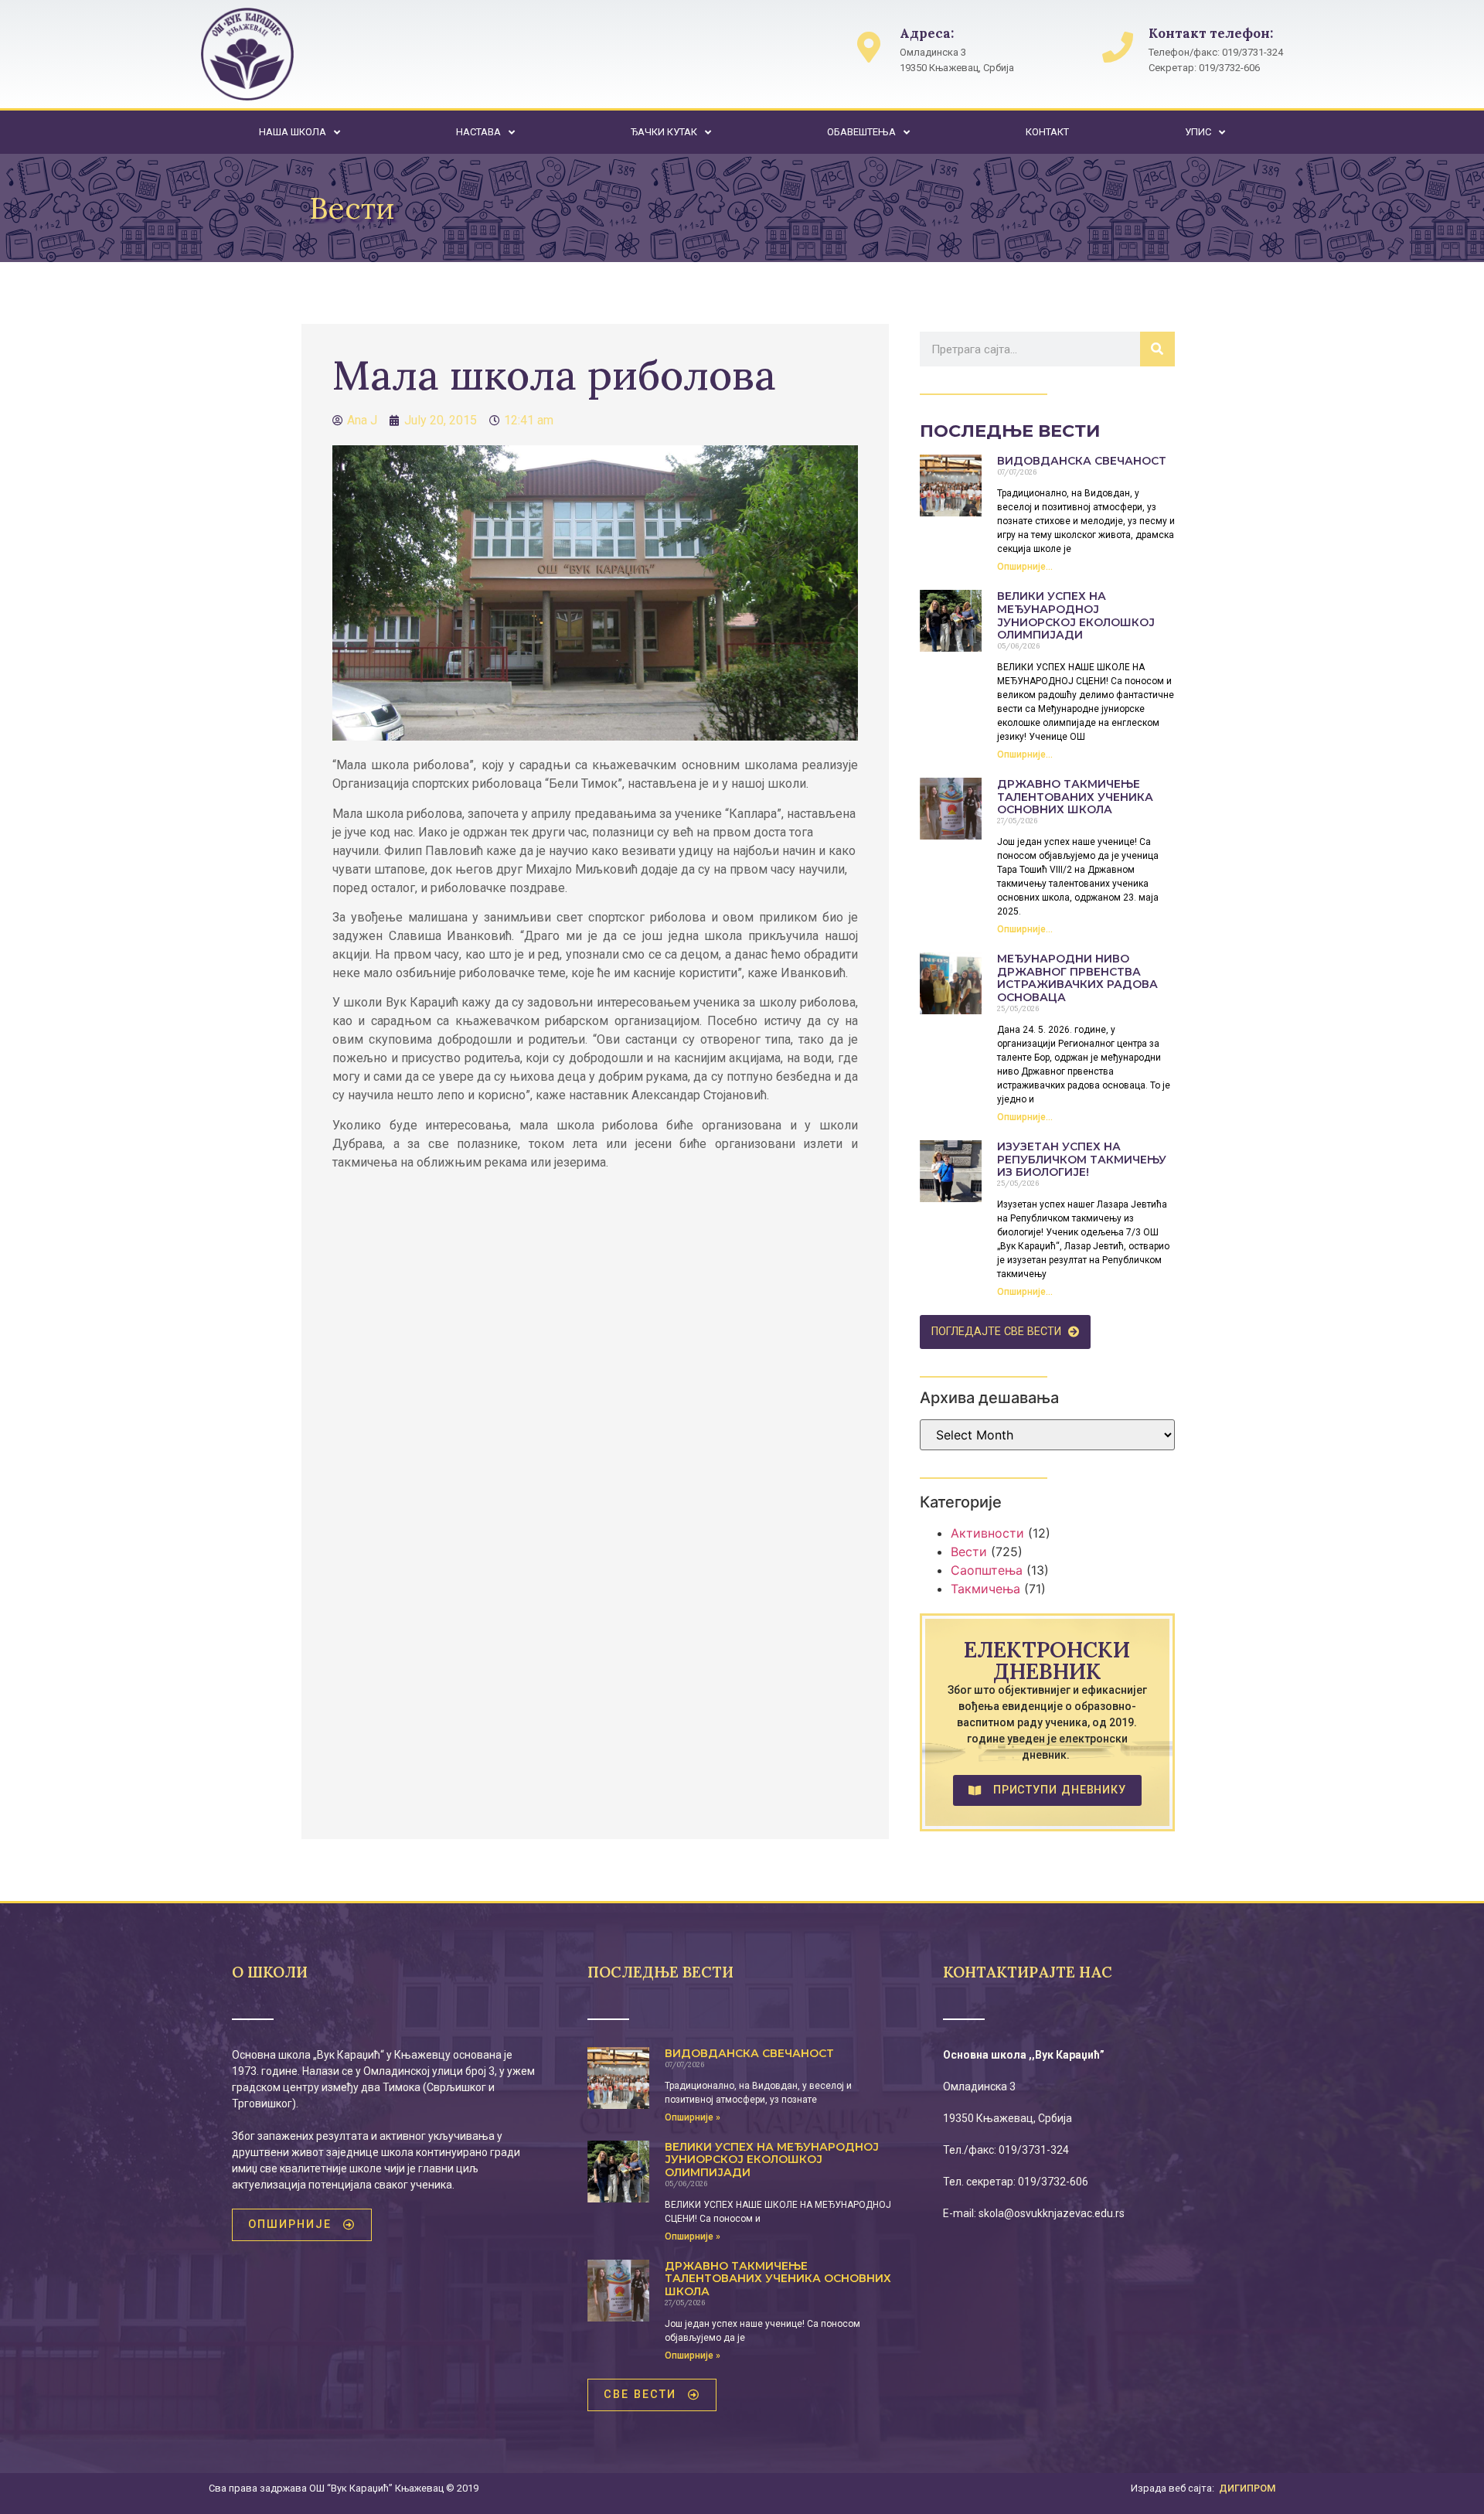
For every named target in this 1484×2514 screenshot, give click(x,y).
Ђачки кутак (664, 132)
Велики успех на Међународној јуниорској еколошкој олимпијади (1076, 615)
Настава (478, 132)
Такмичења (985, 1589)
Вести (969, 1552)
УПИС (1198, 132)
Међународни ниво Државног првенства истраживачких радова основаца (1077, 978)
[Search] (1157, 349)
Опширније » (693, 2117)
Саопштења (987, 1570)
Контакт (1047, 132)
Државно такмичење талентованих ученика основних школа (1075, 797)
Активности (987, 1533)
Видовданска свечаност (1082, 461)
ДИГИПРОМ (1247, 2488)
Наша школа (293, 132)
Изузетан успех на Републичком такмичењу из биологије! (1082, 1160)
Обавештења (861, 132)
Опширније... (1025, 567)
